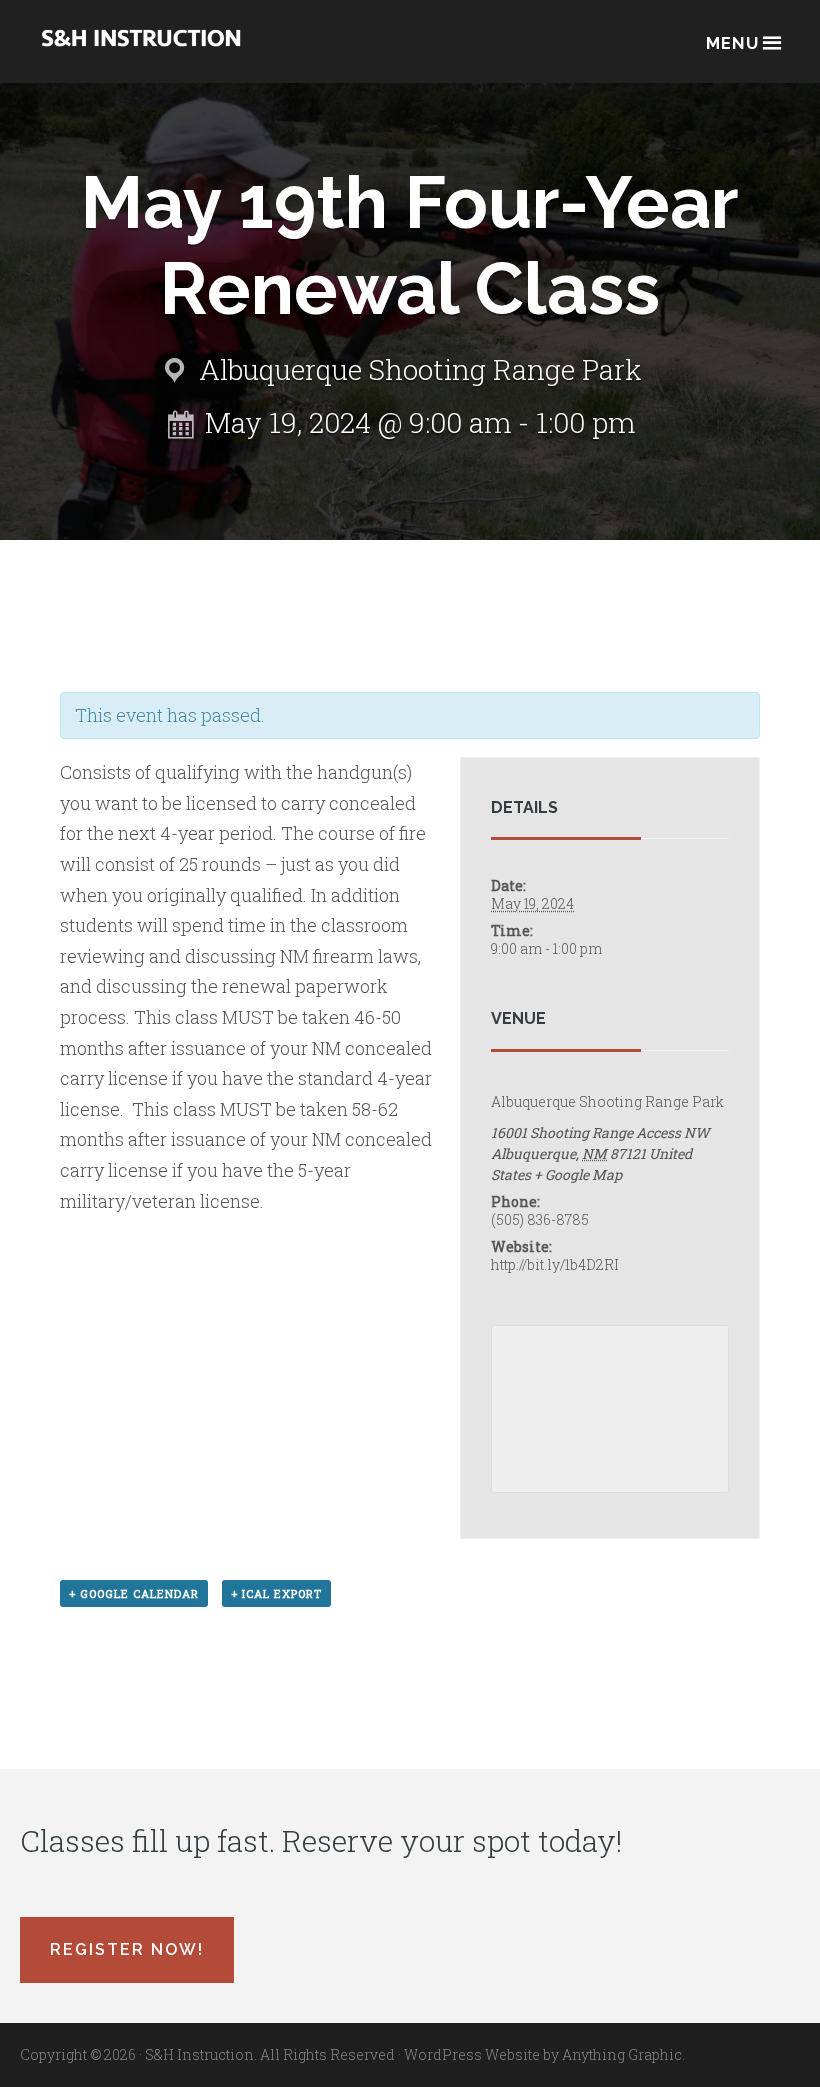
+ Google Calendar (134, 1593)
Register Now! (127, 1949)
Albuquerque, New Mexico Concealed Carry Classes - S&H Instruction (141, 51)
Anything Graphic (622, 2054)
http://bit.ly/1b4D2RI (555, 1264)
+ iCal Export (276, 1593)
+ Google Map (578, 1174)
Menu (732, 43)
